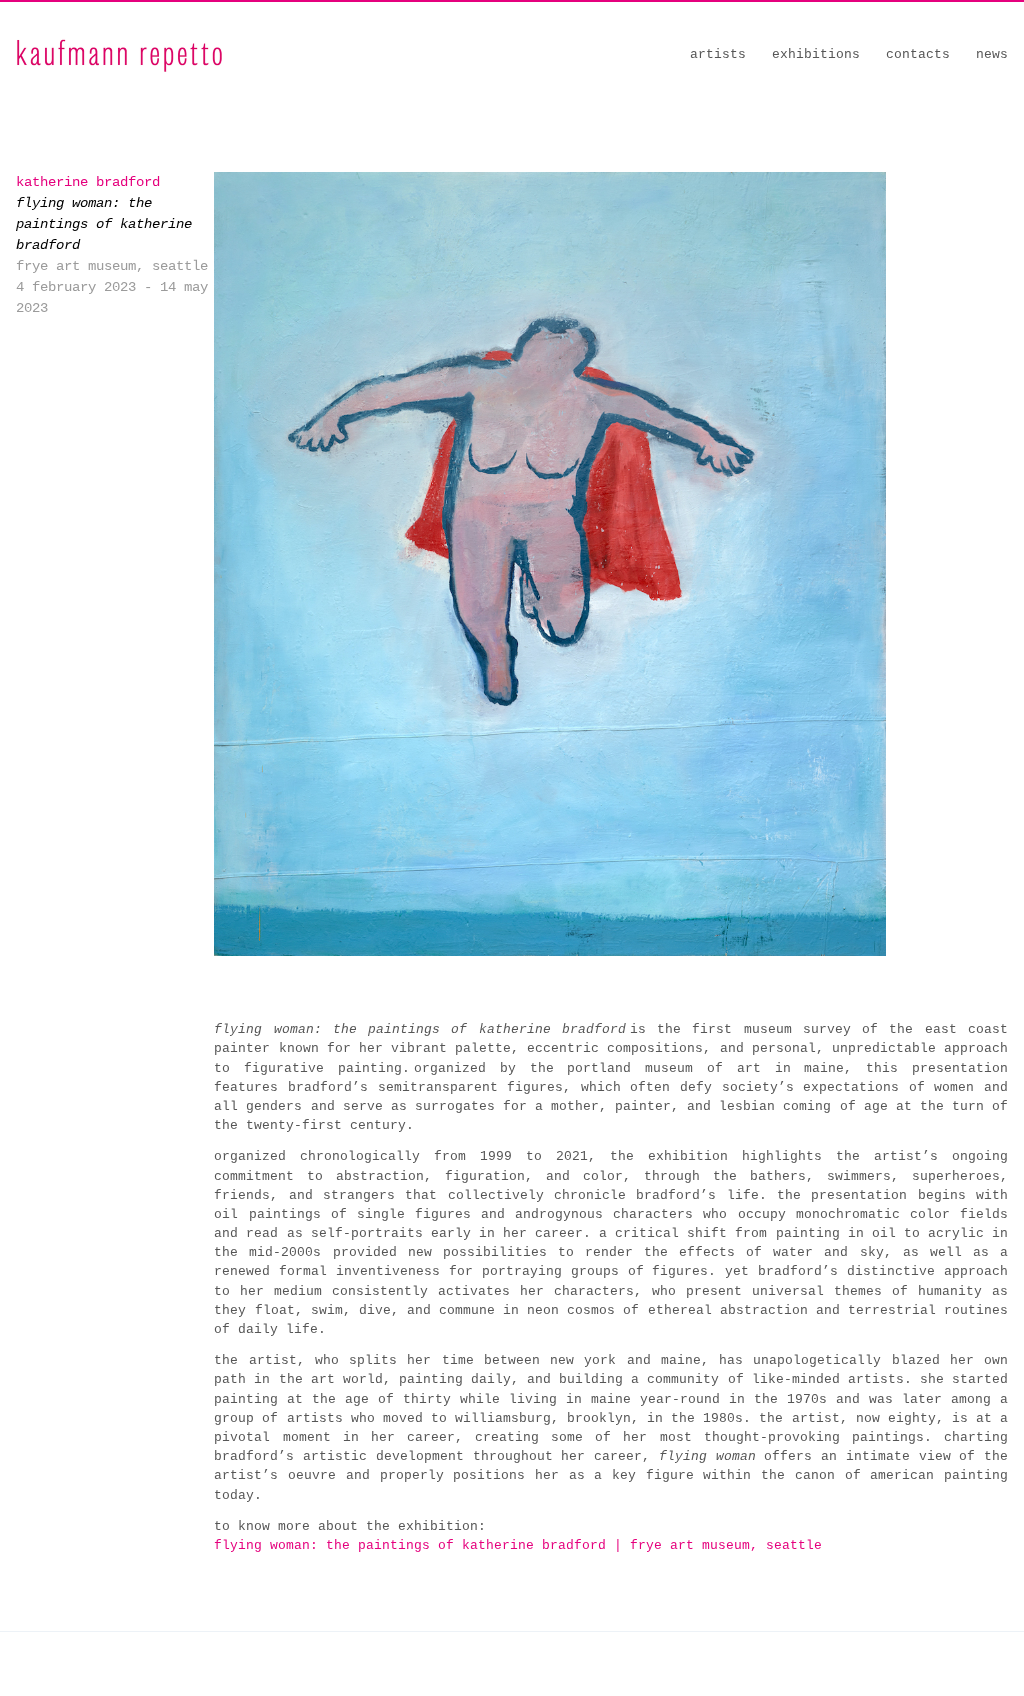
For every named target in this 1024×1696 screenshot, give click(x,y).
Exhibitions (816, 54)
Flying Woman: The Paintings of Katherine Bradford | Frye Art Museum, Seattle (520, 1545)
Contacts (918, 54)
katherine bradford (88, 182)
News (992, 54)
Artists (718, 54)
